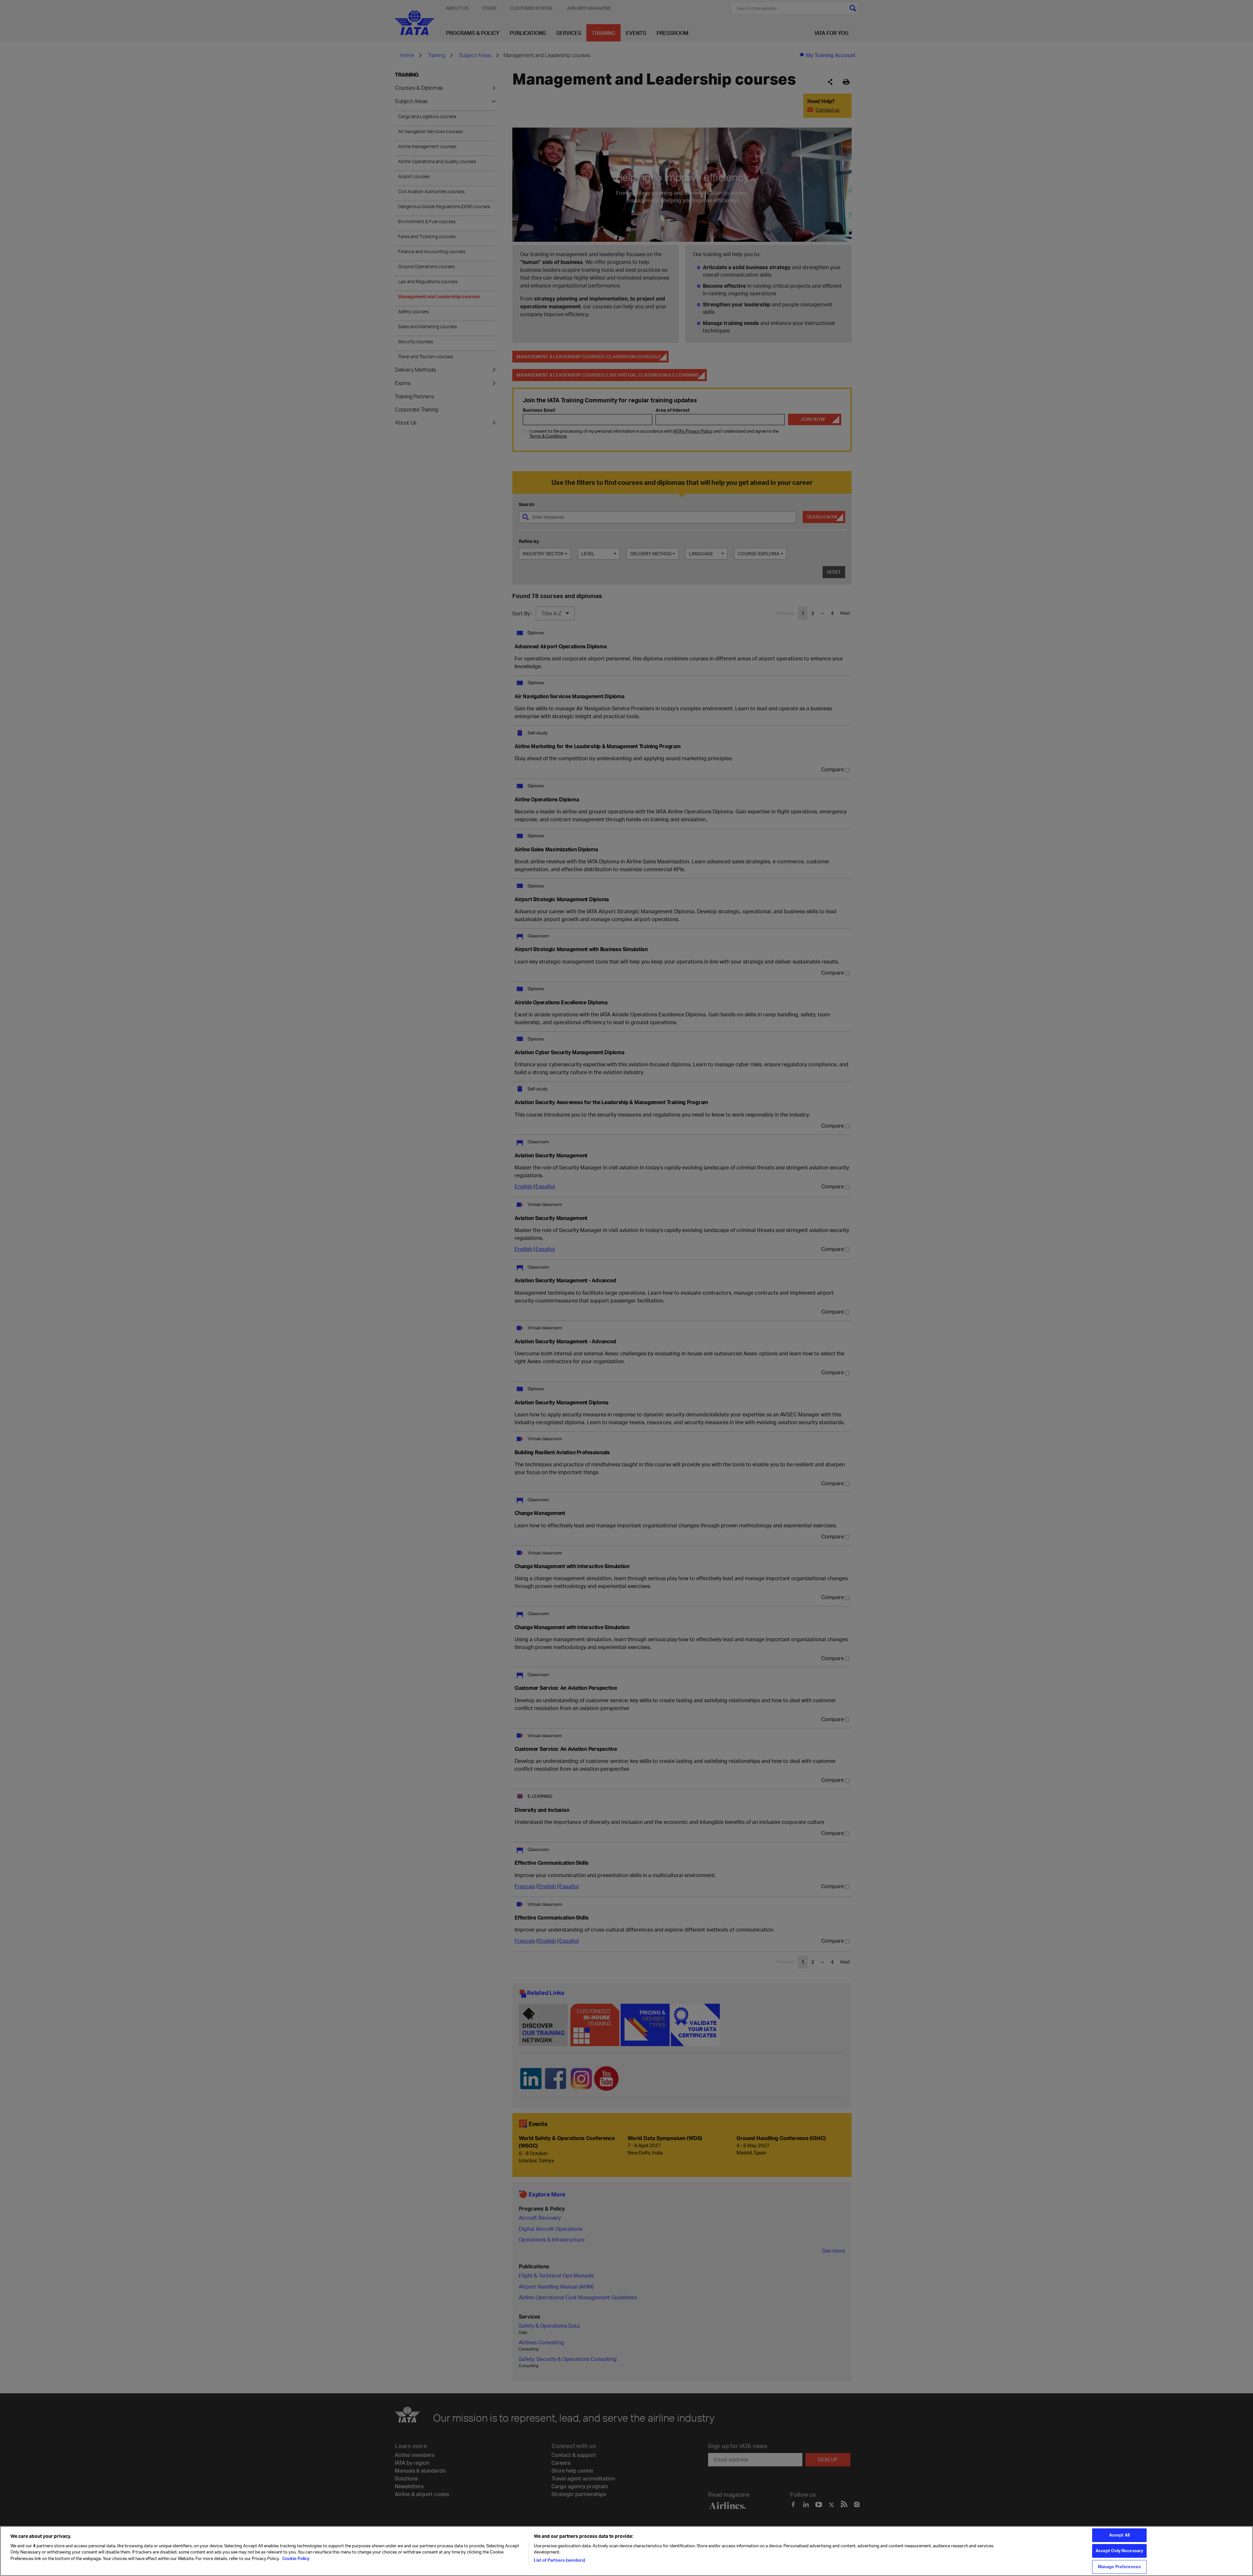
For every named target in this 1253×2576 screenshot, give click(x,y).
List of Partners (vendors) (559, 2560)
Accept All (1119, 2535)
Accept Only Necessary (1120, 2551)
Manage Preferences (1119, 2567)
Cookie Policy (295, 2558)
